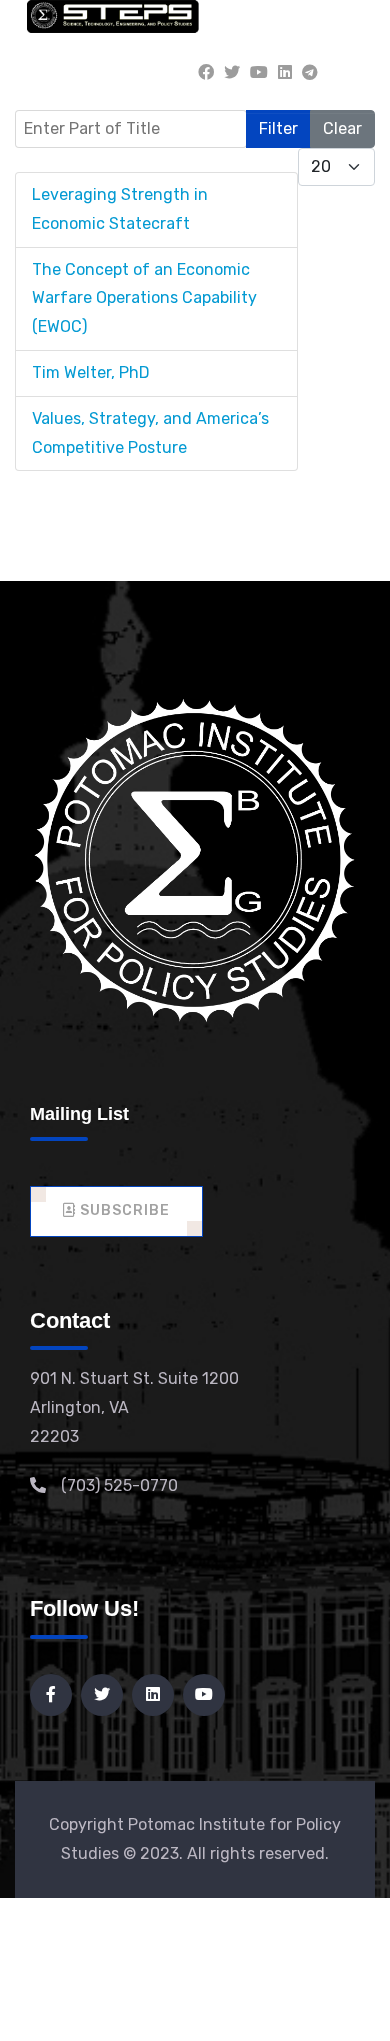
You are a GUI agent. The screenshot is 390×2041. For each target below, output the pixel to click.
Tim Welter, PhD (91, 372)
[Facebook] (206, 72)
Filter (278, 128)
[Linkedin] (285, 72)
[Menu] (350, 73)
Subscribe (123, 1210)
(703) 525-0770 (119, 1485)
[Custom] (310, 72)
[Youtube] (259, 72)
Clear (342, 128)
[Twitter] (232, 72)
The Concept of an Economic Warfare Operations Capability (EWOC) (144, 298)
